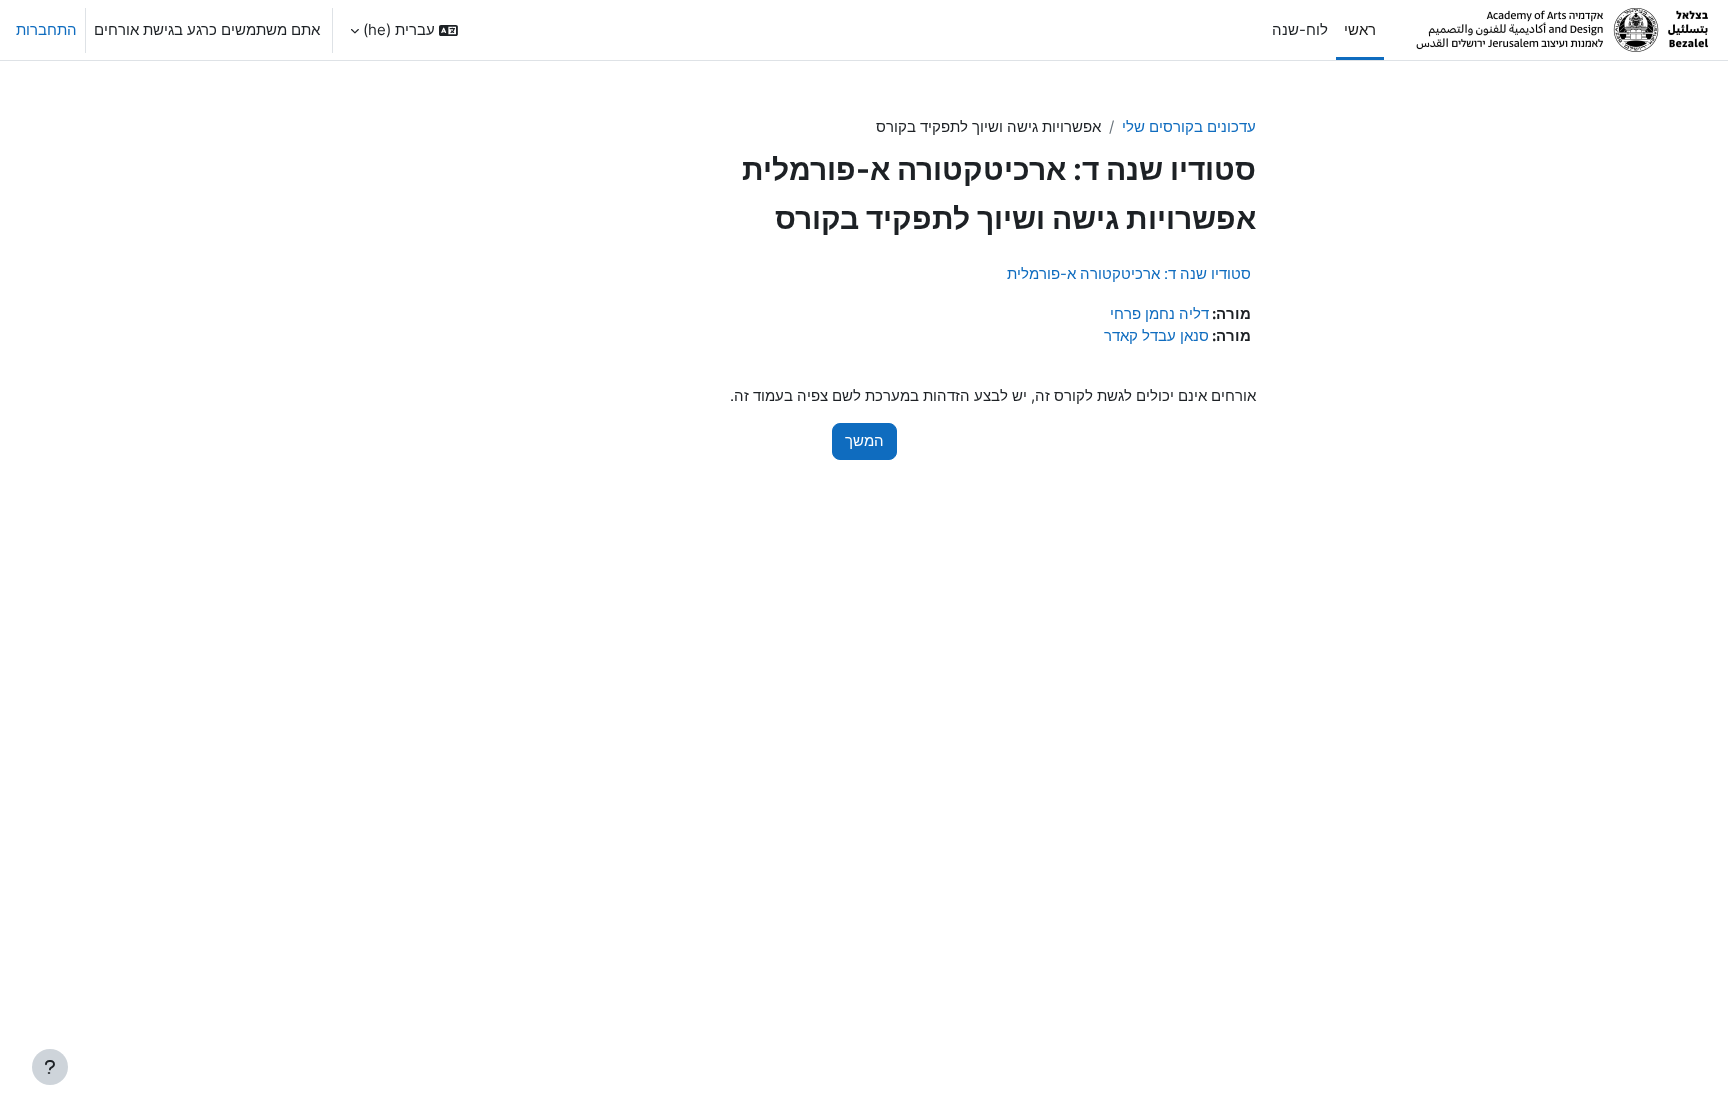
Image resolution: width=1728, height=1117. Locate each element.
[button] (404, 30)
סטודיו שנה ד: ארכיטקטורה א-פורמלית (1129, 273)
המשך (864, 440)
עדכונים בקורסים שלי (1189, 126)
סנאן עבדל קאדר (1156, 335)
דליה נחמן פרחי (1159, 313)
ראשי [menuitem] (1360, 29)
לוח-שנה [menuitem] (1300, 29)
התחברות (46, 29)
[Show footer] (50, 1067)
